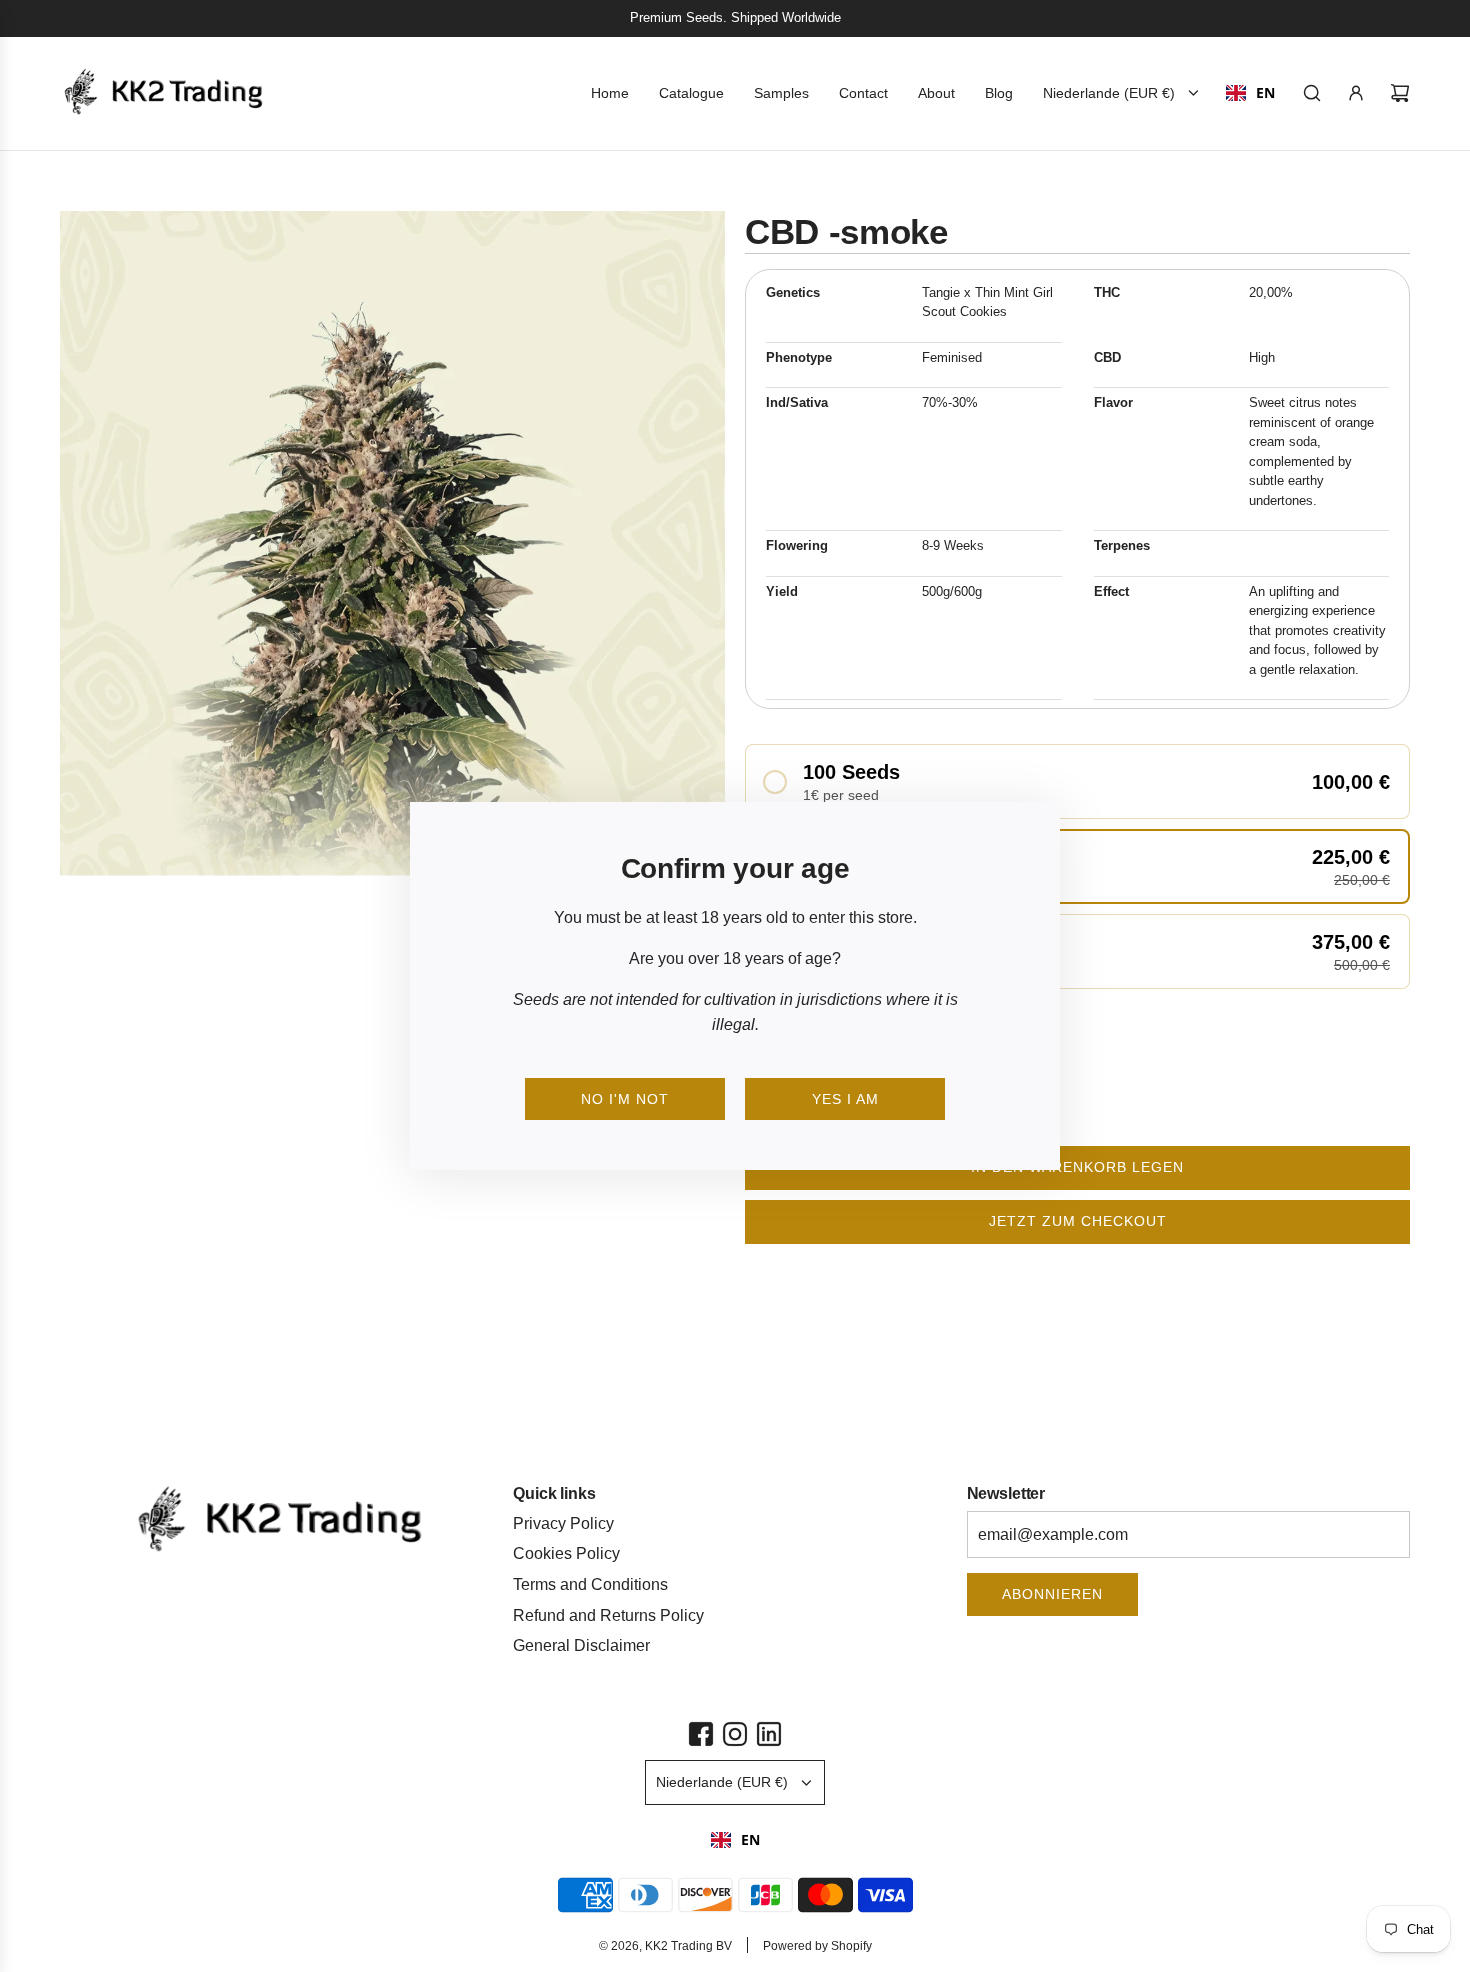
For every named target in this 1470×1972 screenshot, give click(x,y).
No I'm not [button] (625, 1099)
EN (750, 1839)
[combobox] (735, 1840)
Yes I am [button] (845, 1099)
